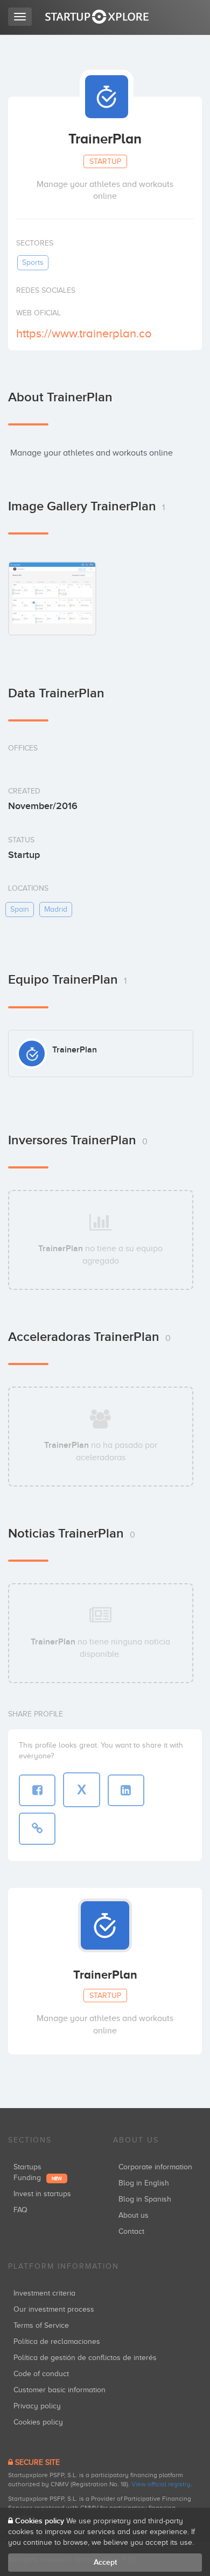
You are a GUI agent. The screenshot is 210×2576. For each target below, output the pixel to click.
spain (20, 909)
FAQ (20, 2210)
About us (134, 2215)
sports (33, 262)
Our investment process (54, 2309)
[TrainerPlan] (52, 598)
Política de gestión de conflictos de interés (85, 2358)
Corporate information (155, 2167)
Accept (105, 2562)
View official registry (161, 2484)
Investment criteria (44, 2293)
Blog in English (144, 2183)
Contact (131, 2231)
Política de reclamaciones (57, 2342)
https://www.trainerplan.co (84, 333)
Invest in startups (42, 2194)
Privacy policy (37, 2406)
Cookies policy (38, 2422)
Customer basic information (59, 2390)
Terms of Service (41, 2325)
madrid (56, 909)
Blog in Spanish (145, 2199)
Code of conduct (41, 2374)
